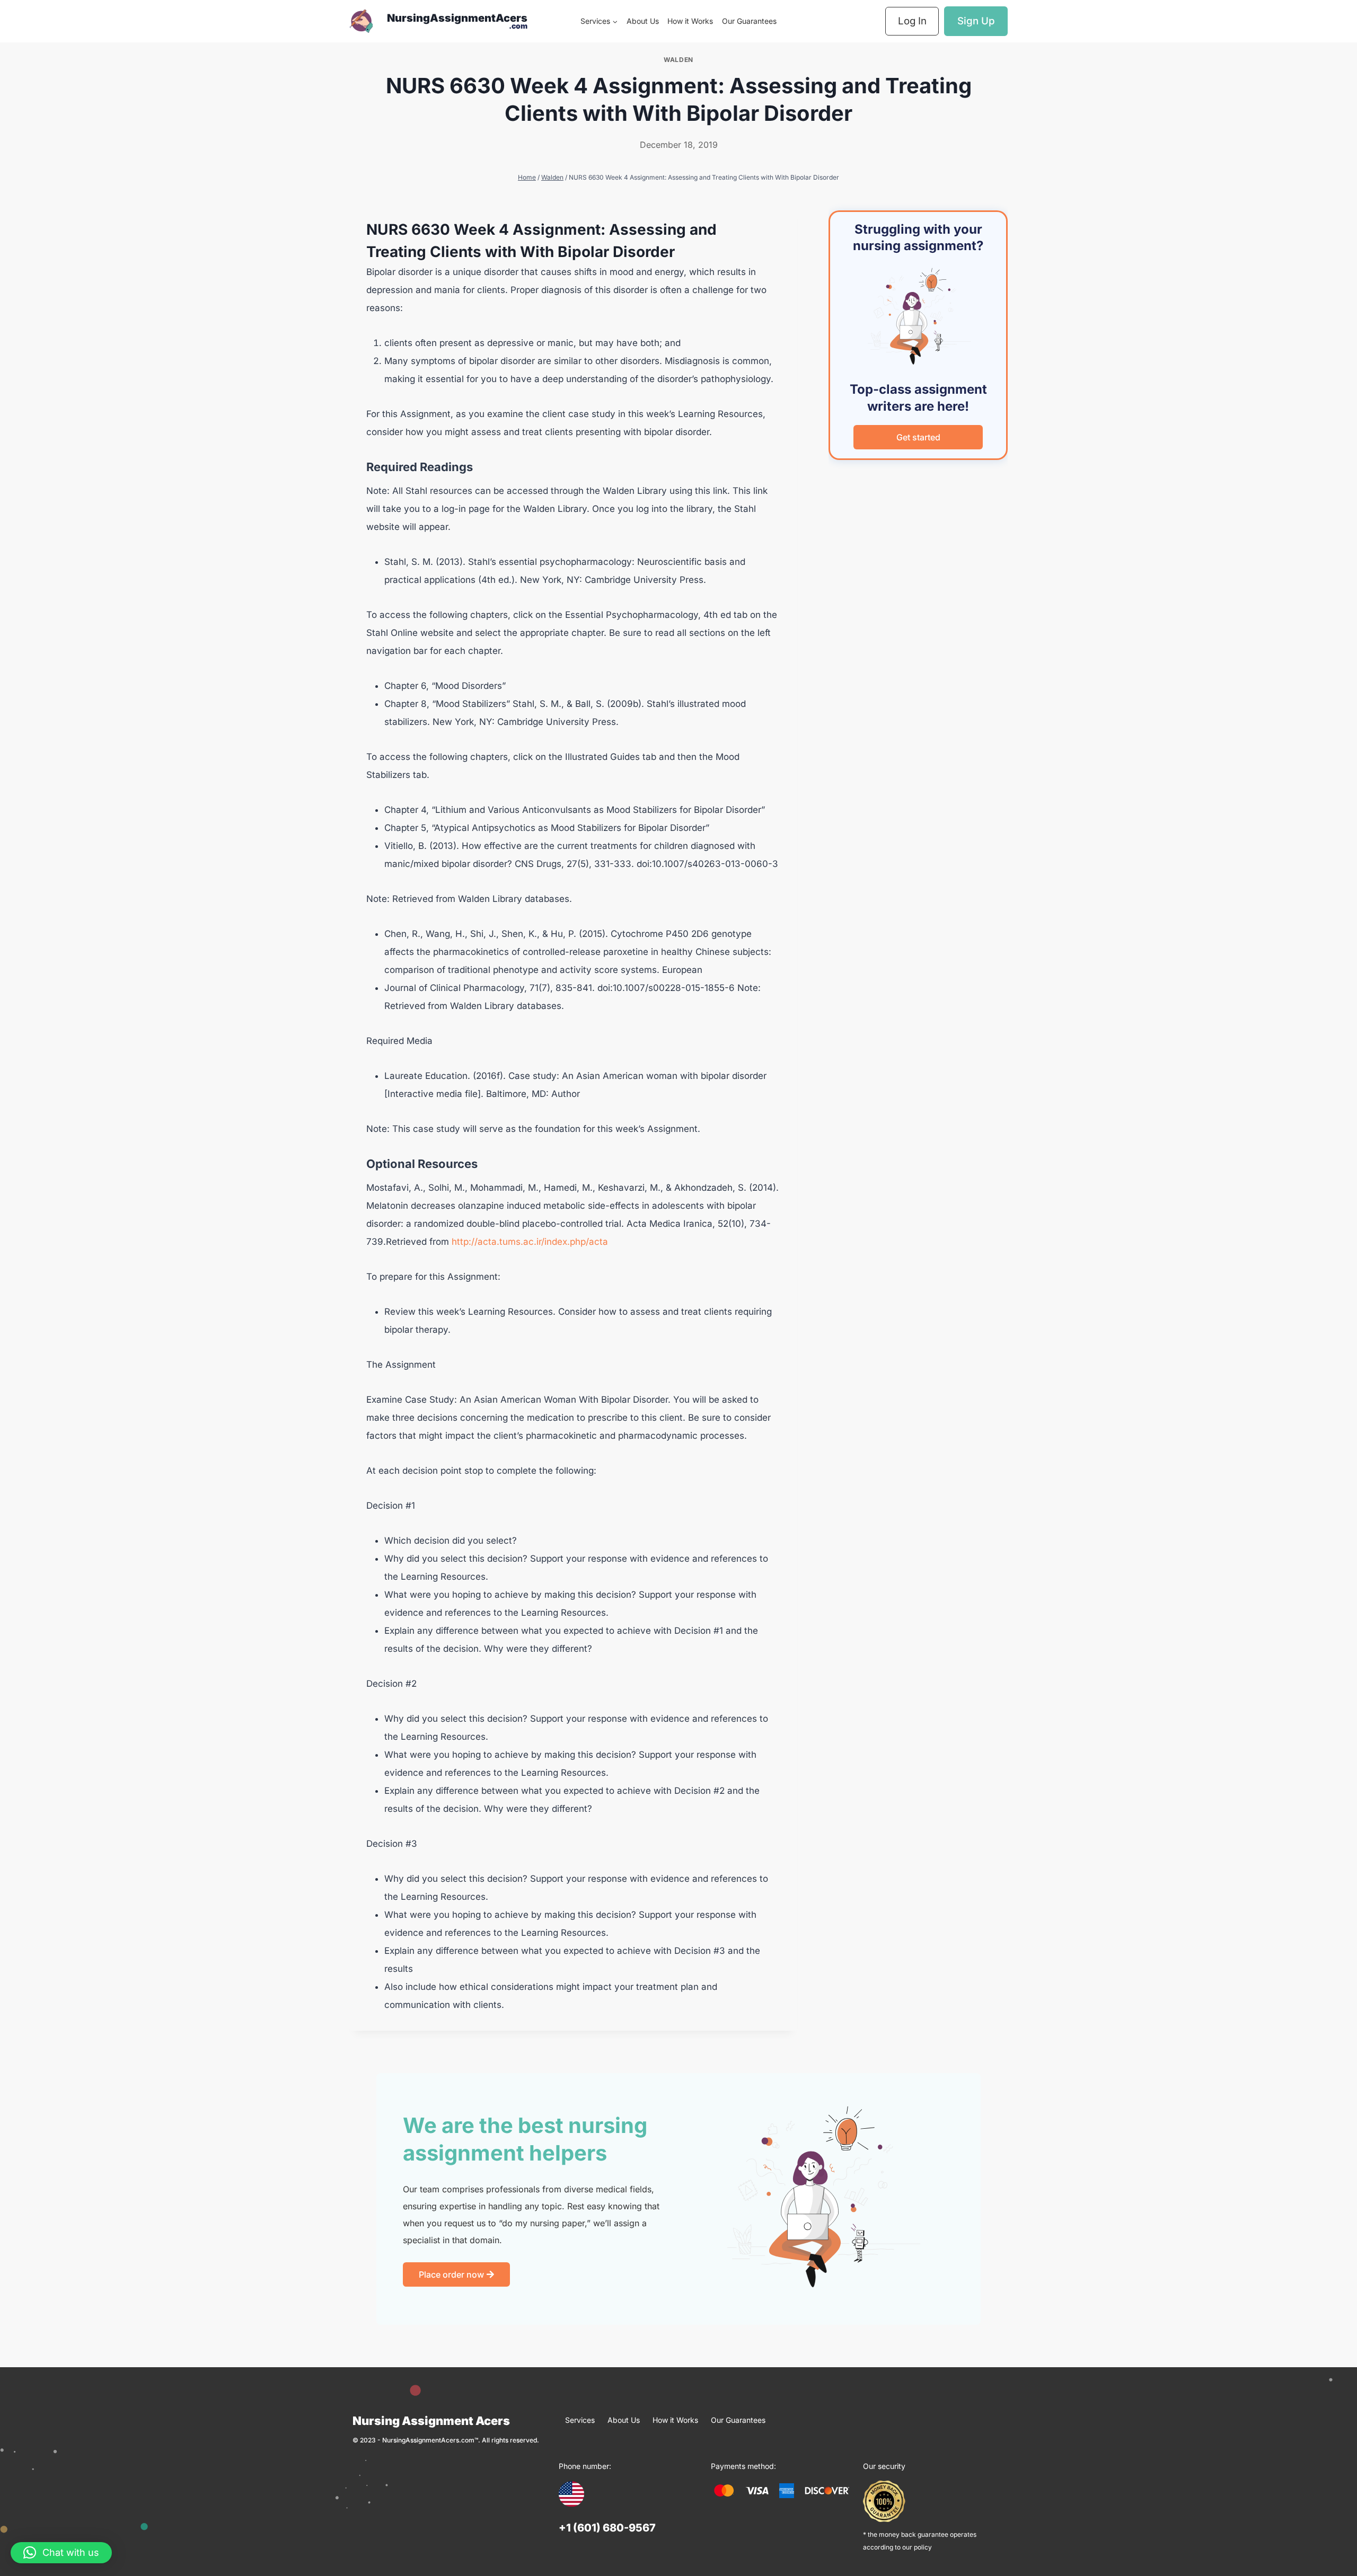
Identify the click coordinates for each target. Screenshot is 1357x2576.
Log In (912, 21)
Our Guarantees (749, 21)
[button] (61, 2553)
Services (580, 2420)
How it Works (690, 21)
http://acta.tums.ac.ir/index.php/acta (530, 1242)
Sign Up (976, 21)
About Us (643, 21)
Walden (678, 60)
